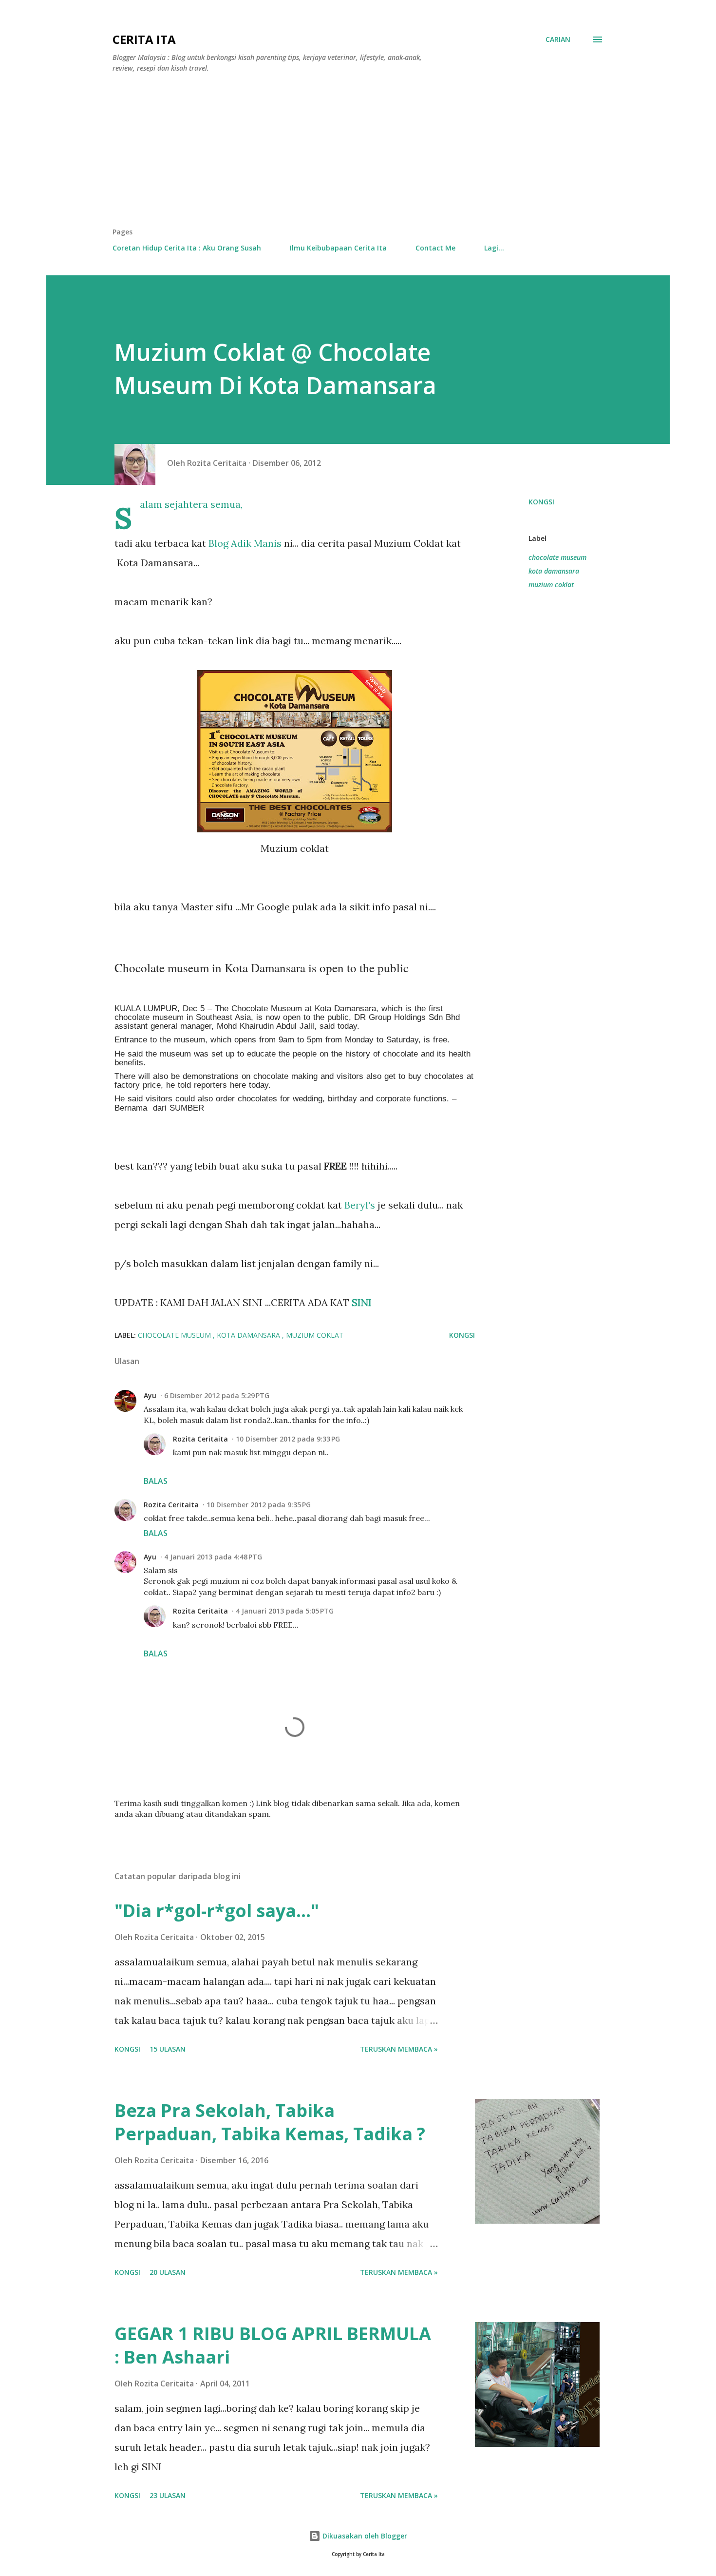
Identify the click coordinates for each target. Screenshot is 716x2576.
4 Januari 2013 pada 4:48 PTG (213, 1557)
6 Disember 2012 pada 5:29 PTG (217, 1395)
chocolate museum (557, 557)
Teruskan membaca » (399, 2049)
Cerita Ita (144, 39)
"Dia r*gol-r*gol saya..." (217, 1911)
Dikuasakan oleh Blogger (364, 2536)
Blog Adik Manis (245, 543)
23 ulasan (168, 2495)
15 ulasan (168, 2049)
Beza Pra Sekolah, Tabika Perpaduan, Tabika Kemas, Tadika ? (270, 2122)
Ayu (150, 1395)
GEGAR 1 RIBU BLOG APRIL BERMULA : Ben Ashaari (273, 2345)
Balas (156, 1481)
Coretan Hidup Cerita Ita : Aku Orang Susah (187, 248)
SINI (360, 1302)
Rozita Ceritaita (200, 1439)
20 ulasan (168, 2272)
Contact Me (435, 248)
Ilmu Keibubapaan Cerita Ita (338, 248)
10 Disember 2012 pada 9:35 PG (259, 1505)
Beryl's (360, 1205)
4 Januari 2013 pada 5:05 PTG (285, 1611)
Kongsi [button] (541, 502)
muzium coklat (551, 585)
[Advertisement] (358, 154)
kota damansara (554, 571)
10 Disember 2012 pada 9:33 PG (288, 1439)
